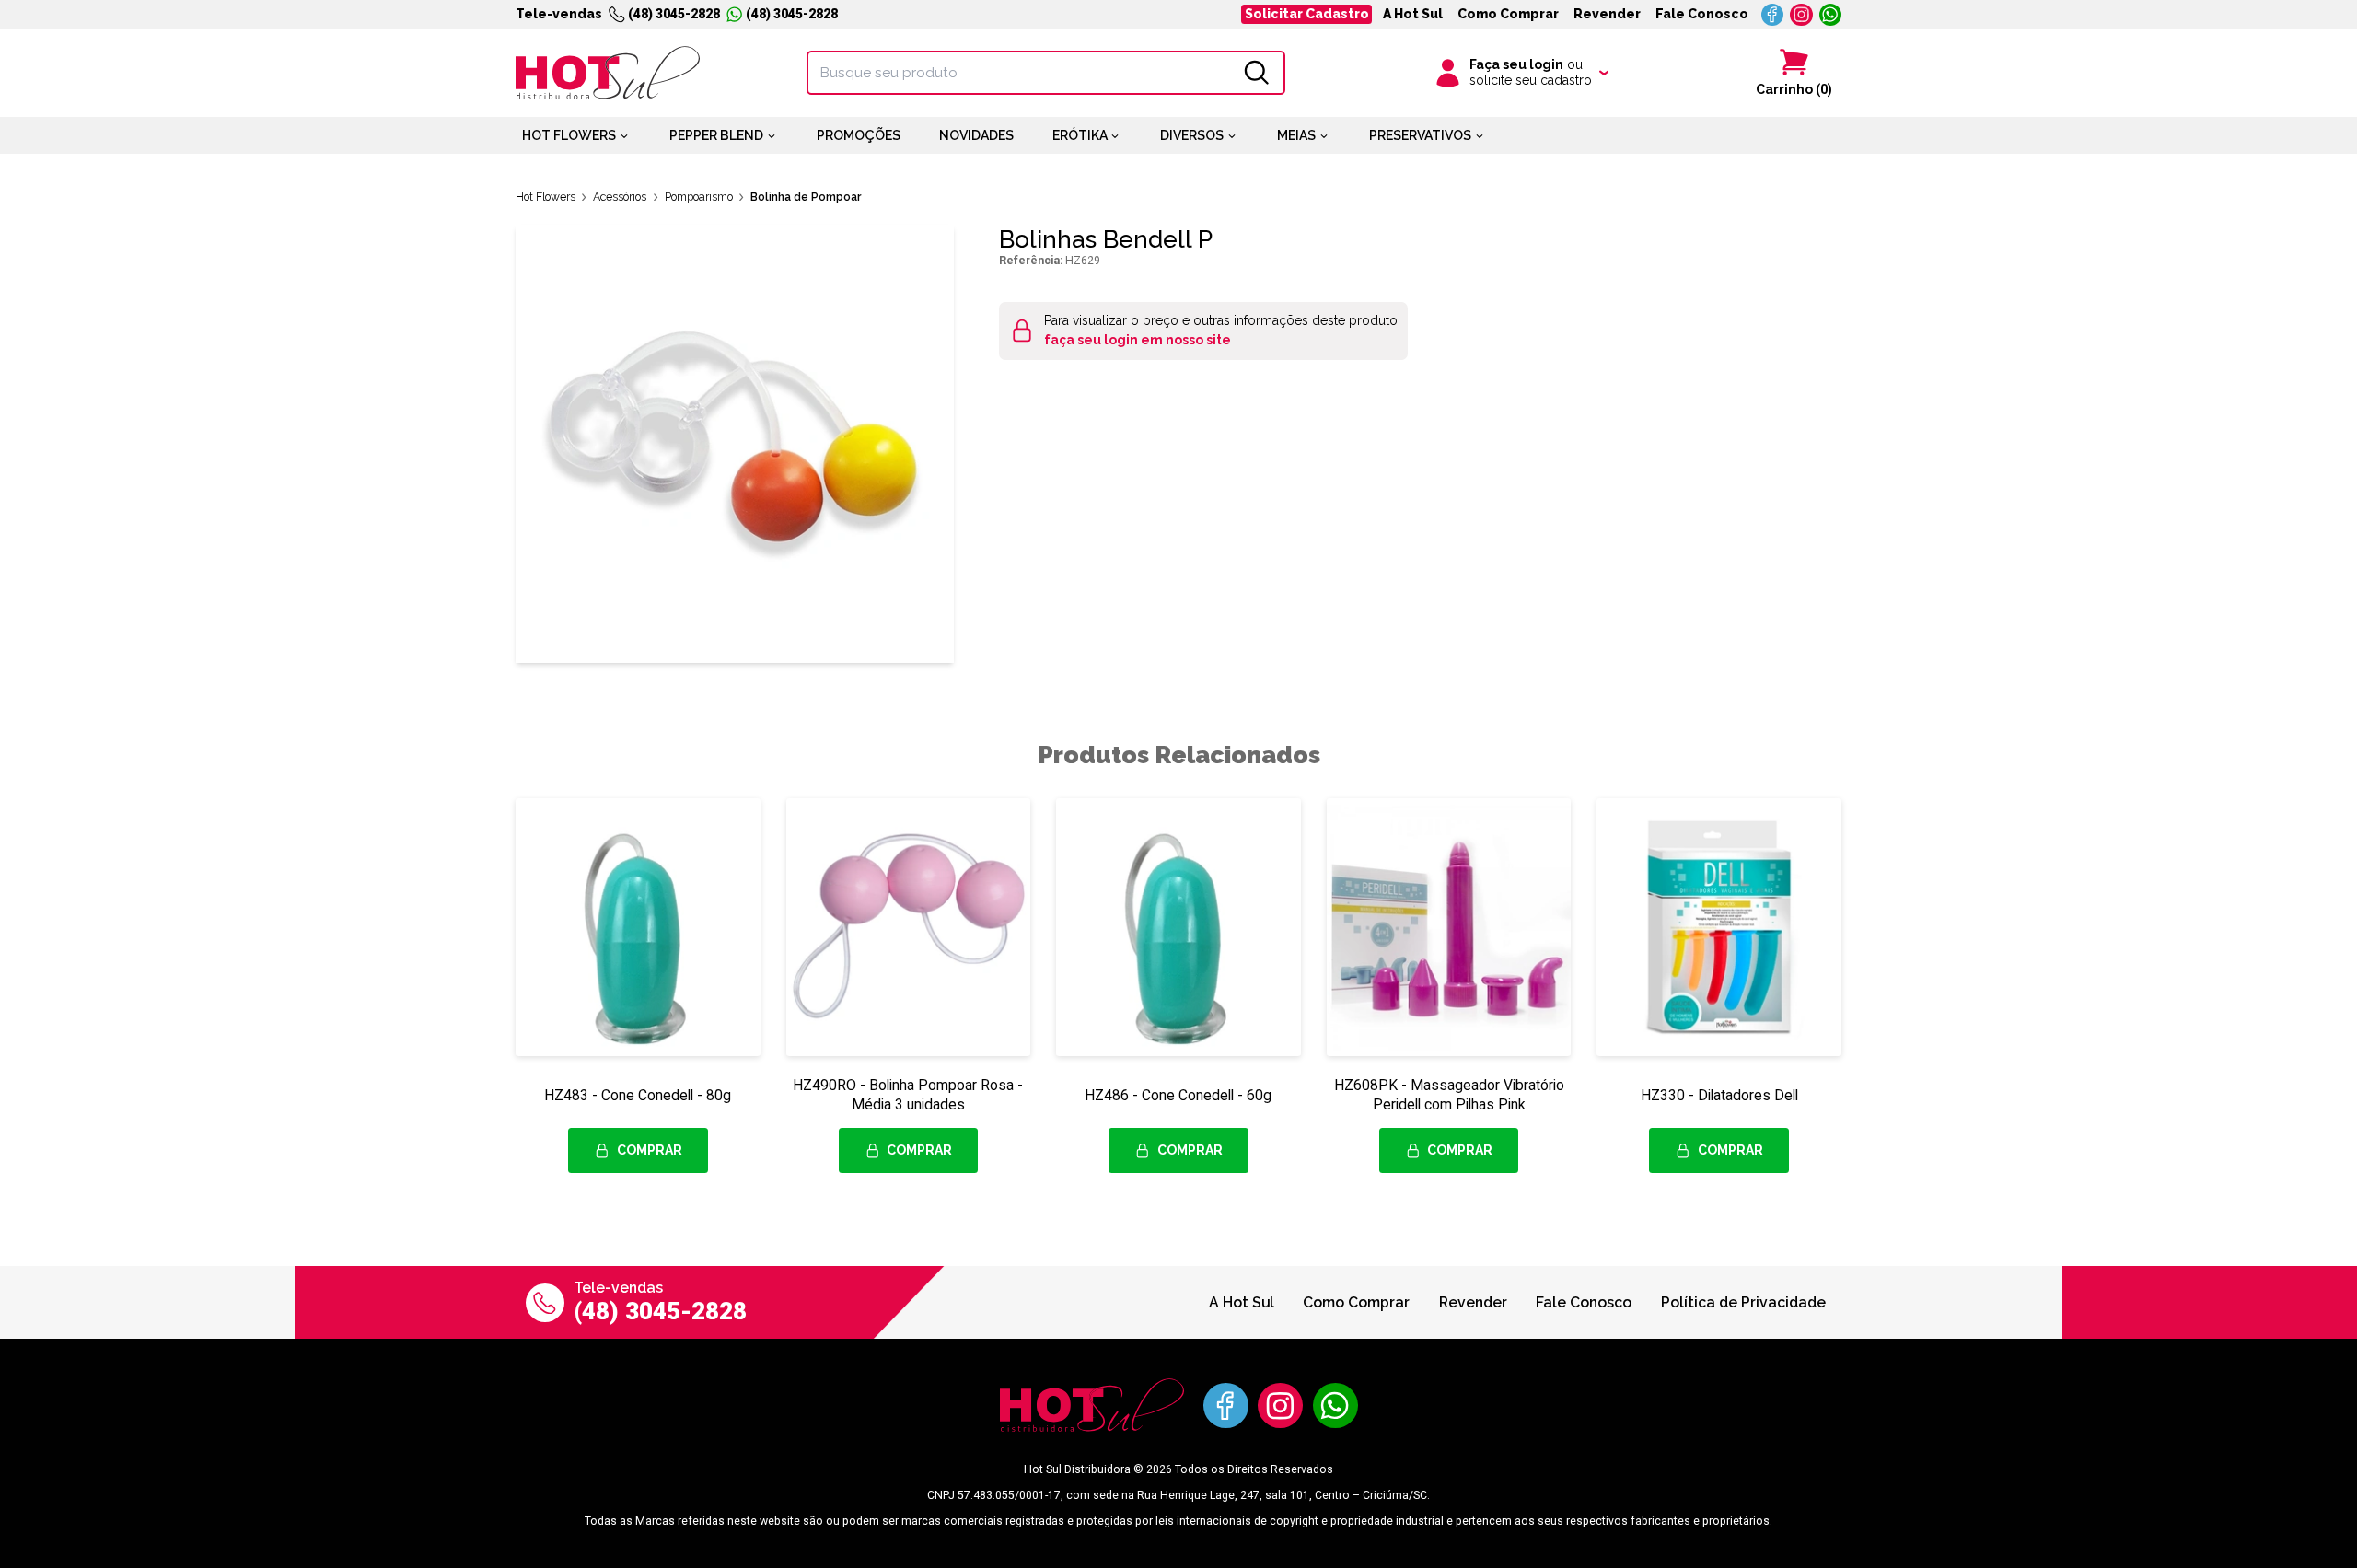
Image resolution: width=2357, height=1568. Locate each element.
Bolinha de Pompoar (806, 197)
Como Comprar (1508, 14)
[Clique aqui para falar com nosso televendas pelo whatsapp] (1831, 15)
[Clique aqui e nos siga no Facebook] (1773, 15)
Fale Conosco (1702, 14)
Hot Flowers (546, 197)
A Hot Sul (1413, 14)
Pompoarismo (699, 197)
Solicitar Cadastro (1307, 14)
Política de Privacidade (1743, 1302)
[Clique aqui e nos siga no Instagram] (1801, 15)
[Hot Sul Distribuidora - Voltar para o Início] (608, 73)
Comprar (650, 1150)
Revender (1607, 14)
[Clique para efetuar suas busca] (1257, 73)
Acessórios (620, 197)
